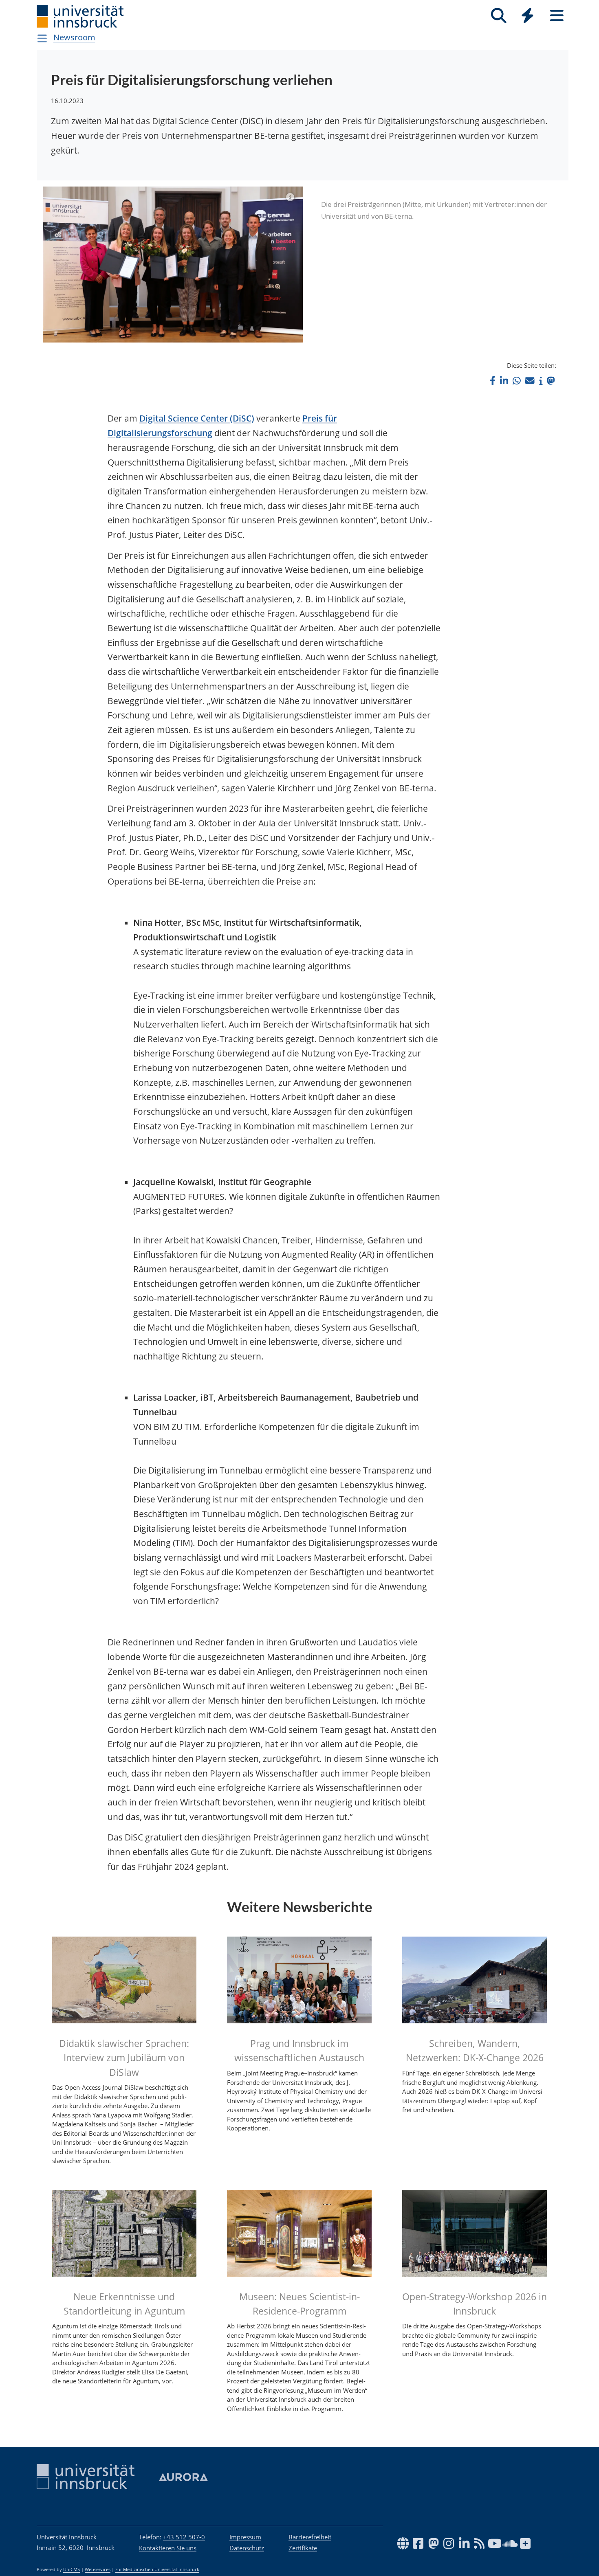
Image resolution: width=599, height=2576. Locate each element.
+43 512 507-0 (184, 2537)
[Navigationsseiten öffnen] (42, 38)
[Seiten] (557, 16)
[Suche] (499, 16)
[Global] (528, 16)
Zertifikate (303, 2548)
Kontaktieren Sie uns (168, 2548)
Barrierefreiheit (310, 2537)
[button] (493, 381)
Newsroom (74, 37)
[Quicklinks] (527, 16)
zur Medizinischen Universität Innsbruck (157, 2569)
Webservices (98, 2569)
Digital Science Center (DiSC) (197, 418)
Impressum (245, 2537)
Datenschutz (247, 2548)
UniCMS (72, 2569)
